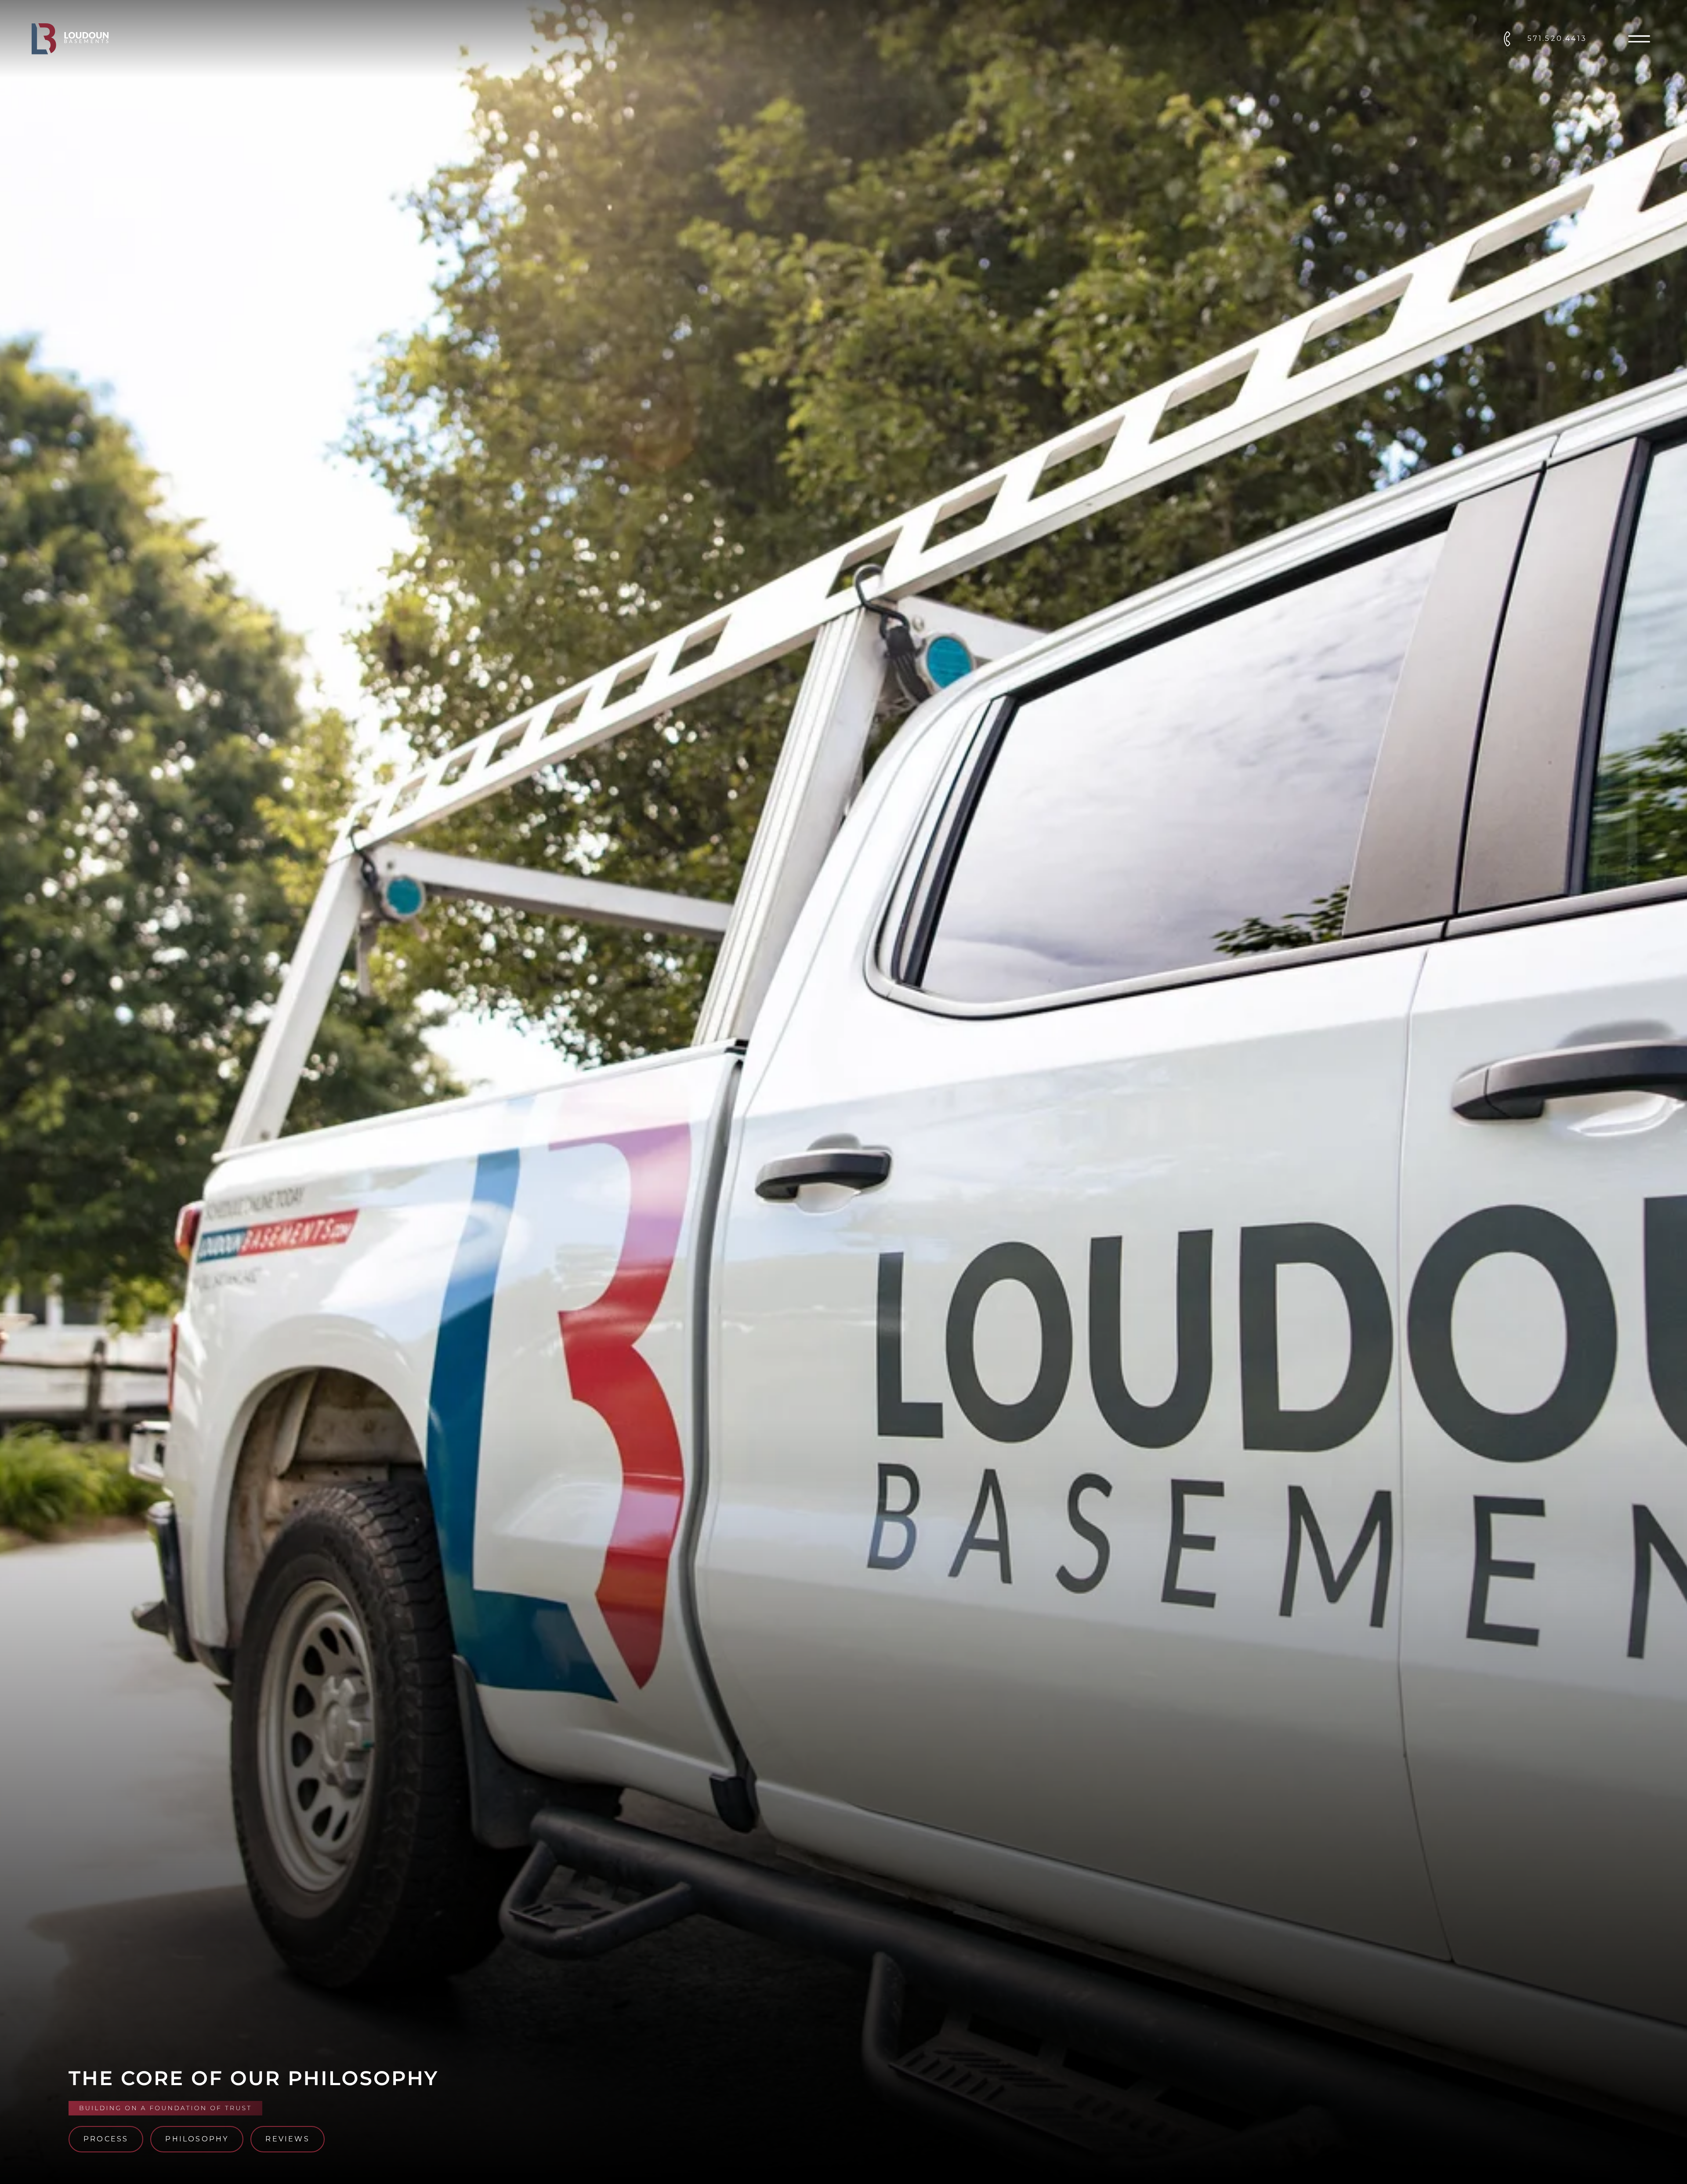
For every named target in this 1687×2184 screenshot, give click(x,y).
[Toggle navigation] (1639, 39)
